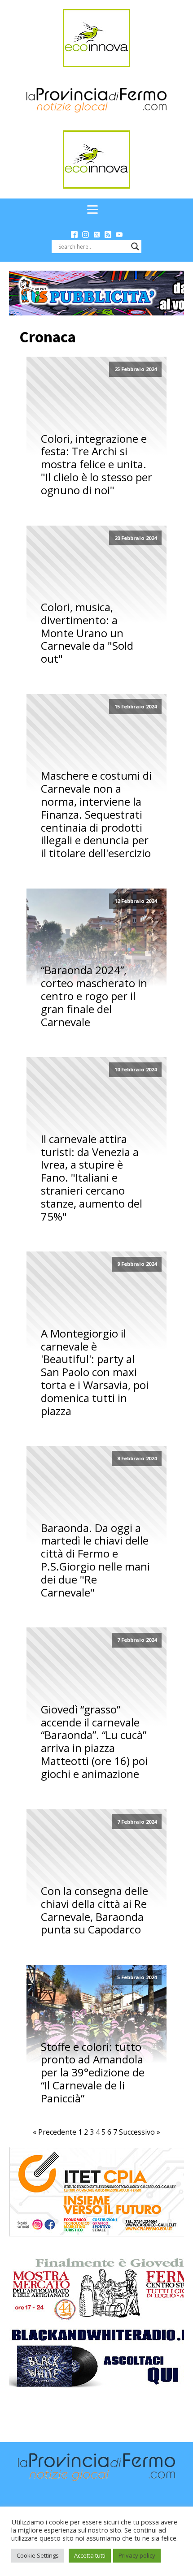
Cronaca (48, 337)
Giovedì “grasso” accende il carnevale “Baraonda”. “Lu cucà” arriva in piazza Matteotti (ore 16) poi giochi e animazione (94, 1742)
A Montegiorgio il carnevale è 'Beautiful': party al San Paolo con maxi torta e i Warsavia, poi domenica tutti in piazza (95, 1372)
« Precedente (55, 2132)
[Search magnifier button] (135, 246)
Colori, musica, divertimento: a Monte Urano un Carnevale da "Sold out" (87, 633)
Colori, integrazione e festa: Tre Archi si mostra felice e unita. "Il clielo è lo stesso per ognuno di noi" (96, 465)
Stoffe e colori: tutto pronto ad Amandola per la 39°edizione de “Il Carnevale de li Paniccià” (93, 2073)
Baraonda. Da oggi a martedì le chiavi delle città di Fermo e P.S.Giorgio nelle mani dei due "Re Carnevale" (95, 1560)
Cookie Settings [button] (38, 2555)
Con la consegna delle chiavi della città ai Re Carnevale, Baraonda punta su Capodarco (94, 1910)
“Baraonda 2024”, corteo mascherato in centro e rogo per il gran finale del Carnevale (94, 996)
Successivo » (140, 2132)
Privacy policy (137, 2555)
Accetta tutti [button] (90, 2555)
